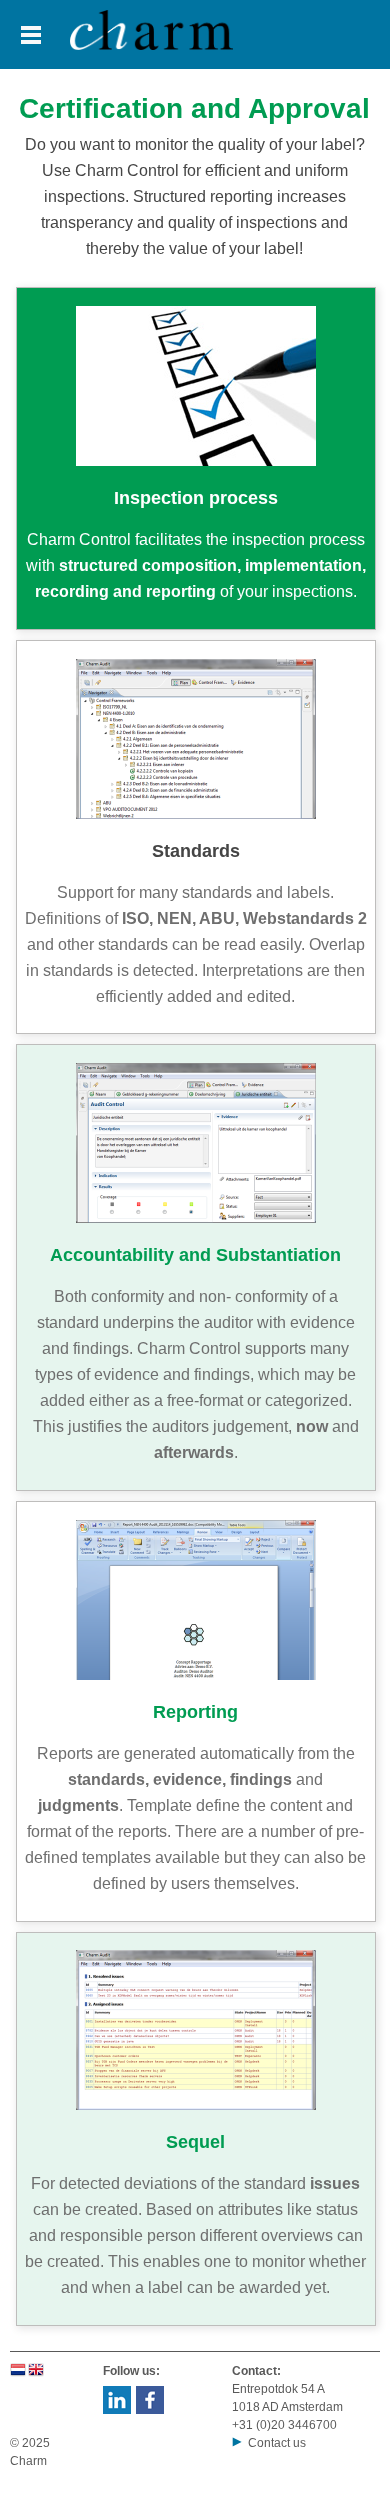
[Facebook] (149, 2410)
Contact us (277, 2443)
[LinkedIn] (117, 2410)
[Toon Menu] (31, 35)
